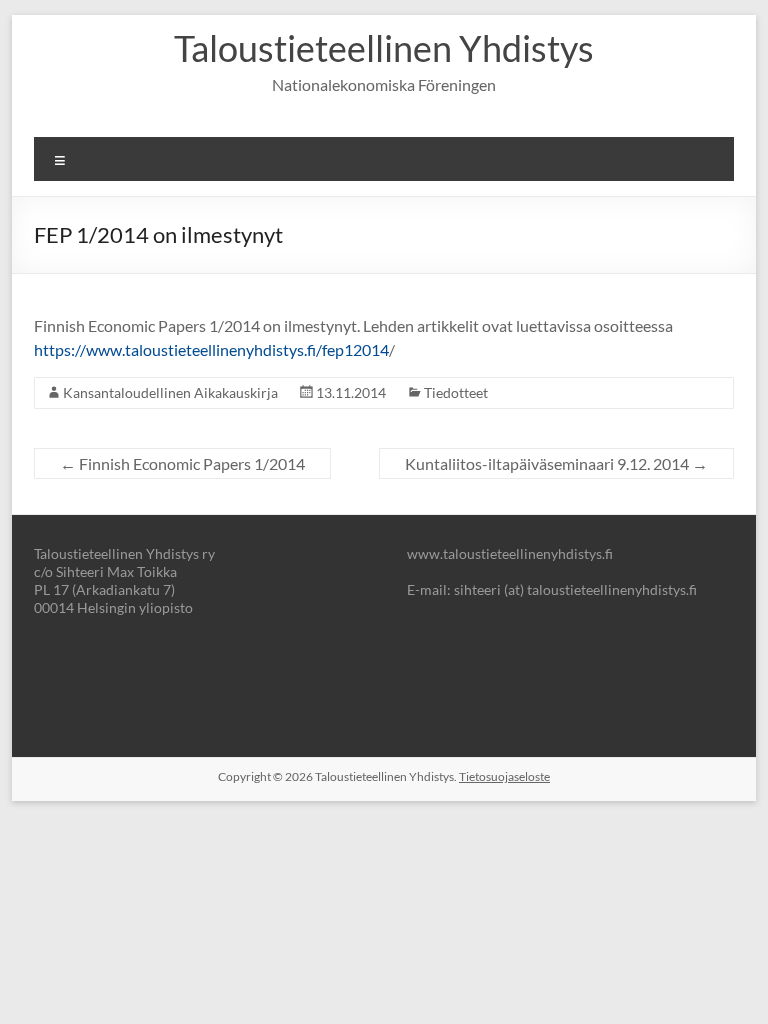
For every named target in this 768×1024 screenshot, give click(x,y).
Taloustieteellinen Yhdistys (384, 48)
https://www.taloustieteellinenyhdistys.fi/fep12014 (211, 349)
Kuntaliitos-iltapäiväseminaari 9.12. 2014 (556, 463)
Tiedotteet (456, 392)
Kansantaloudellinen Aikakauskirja (170, 392)
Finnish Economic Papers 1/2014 (182, 463)
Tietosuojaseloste (504, 776)
